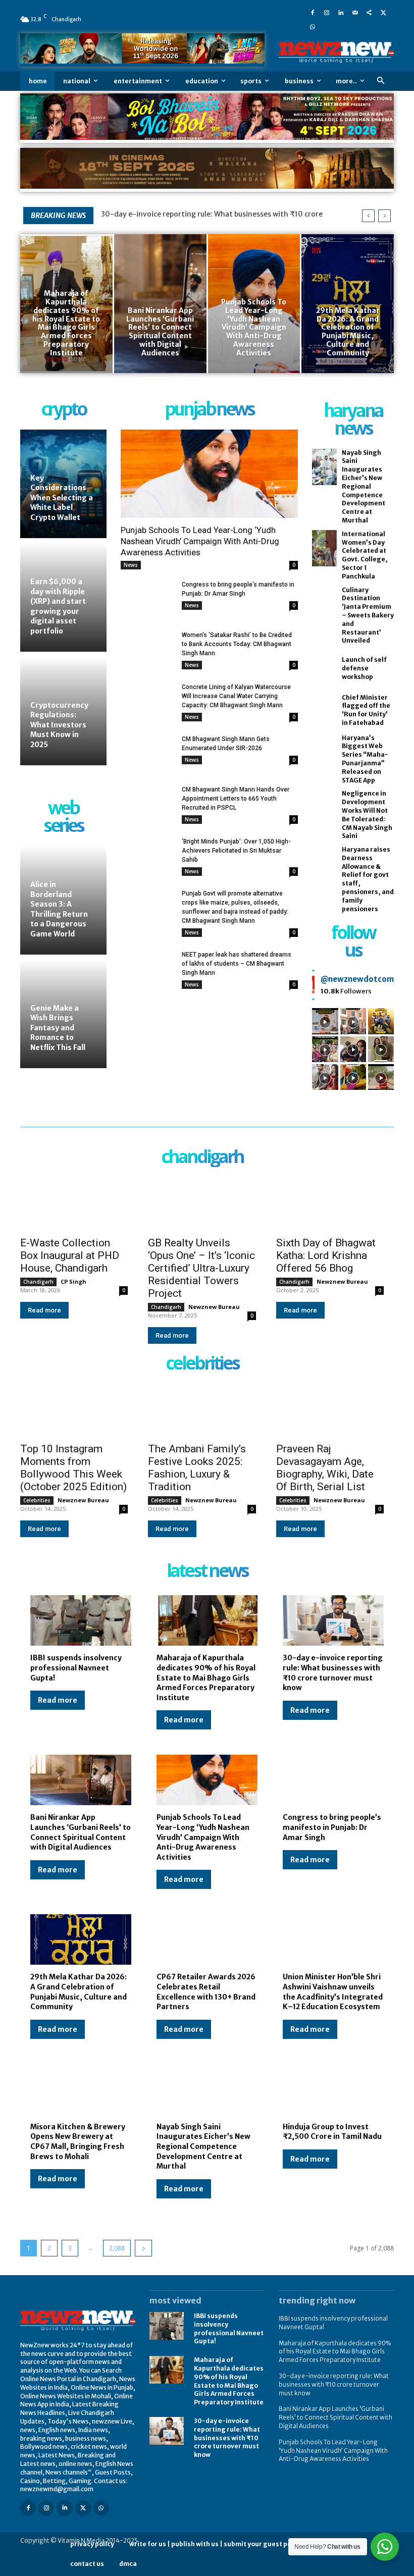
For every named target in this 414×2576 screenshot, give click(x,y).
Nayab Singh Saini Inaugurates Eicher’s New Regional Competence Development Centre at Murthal (364, 486)
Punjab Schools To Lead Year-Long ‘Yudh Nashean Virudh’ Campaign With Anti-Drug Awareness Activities (200, 541)
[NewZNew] (336, 52)
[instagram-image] (325, 1021)
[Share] (369, 12)
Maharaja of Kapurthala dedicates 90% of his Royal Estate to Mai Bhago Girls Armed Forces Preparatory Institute (206, 1677)
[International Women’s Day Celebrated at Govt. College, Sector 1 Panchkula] (324, 548)
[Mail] (355, 12)
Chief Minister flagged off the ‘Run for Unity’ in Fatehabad (366, 710)
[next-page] (143, 2248)
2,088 (117, 2248)
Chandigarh (38, 1282)
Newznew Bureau (214, 1307)
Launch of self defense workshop (364, 668)
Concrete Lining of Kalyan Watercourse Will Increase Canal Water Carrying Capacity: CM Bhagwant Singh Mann (236, 696)
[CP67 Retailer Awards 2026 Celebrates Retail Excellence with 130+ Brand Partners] (207, 1939)
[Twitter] (383, 12)
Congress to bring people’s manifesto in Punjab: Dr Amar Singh (332, 1827)
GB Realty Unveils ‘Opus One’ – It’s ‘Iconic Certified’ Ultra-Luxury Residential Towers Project (201, 1268)
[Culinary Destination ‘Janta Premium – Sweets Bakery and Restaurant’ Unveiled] (324, 604)
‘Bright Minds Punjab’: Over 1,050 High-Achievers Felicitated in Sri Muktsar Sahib (236, 851)
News (131, 565)
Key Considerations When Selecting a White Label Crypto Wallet (62, 498)
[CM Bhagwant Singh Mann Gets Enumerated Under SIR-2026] (147, 753)
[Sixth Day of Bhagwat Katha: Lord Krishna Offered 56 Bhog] (330, 1203)
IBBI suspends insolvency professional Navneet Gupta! (76, 1668)
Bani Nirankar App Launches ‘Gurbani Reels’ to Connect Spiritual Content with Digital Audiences (81, 1832)
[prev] (368, 216)
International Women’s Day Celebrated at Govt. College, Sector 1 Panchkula (365, 555)
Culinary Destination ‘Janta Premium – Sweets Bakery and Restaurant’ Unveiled (368, 615)
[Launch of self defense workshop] (324, 669)
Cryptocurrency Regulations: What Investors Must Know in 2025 (59, 725)
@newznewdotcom (357, 979)
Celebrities (37, 1500)
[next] (384, 216)
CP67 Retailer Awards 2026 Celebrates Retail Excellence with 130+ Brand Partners (206, 1992)
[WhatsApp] (313, 26)
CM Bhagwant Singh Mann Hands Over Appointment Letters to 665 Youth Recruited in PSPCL (236, 799)
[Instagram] (327, 12)
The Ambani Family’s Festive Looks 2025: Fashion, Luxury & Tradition (197, 1468)
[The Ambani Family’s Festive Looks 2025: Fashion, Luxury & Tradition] (202, 1410)
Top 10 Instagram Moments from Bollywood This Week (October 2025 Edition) (73, 1468)
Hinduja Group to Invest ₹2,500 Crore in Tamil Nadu (332, 2132)
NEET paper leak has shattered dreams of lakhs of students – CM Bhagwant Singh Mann (237, 964)
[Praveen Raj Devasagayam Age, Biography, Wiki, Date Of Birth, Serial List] (330, 1410)
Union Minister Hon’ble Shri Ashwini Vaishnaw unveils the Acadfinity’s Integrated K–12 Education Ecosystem (333, 1992)
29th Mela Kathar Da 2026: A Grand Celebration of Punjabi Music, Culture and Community (79, 1992)
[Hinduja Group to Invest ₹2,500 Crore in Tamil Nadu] (333, 2089)
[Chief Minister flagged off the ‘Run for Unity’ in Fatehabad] (324, 711)
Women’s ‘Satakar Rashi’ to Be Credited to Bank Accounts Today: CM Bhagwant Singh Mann (237, 644)
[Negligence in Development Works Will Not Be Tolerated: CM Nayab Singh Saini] (324, 808)
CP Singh (73, 1281)
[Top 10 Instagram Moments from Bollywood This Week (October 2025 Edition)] (74, 1410)
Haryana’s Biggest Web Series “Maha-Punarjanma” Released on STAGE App (365, 759)
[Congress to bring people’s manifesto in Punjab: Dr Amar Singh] (147, 599)
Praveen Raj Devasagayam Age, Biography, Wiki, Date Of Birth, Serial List (325, 1468)
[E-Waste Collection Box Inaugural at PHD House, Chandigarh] (74, 1203)
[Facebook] (313, 12)
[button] (380, 81)
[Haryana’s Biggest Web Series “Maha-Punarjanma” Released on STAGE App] (324, 752)
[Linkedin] (341, 12)
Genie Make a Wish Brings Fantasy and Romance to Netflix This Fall (58, 1028)
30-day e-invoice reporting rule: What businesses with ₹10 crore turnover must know (333, 1673)
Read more (44, 1310)
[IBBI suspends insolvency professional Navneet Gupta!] (81, 1620)
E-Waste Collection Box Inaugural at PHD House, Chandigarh (70, 1255)
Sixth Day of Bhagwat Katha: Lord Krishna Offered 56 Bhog (326, 1255)
